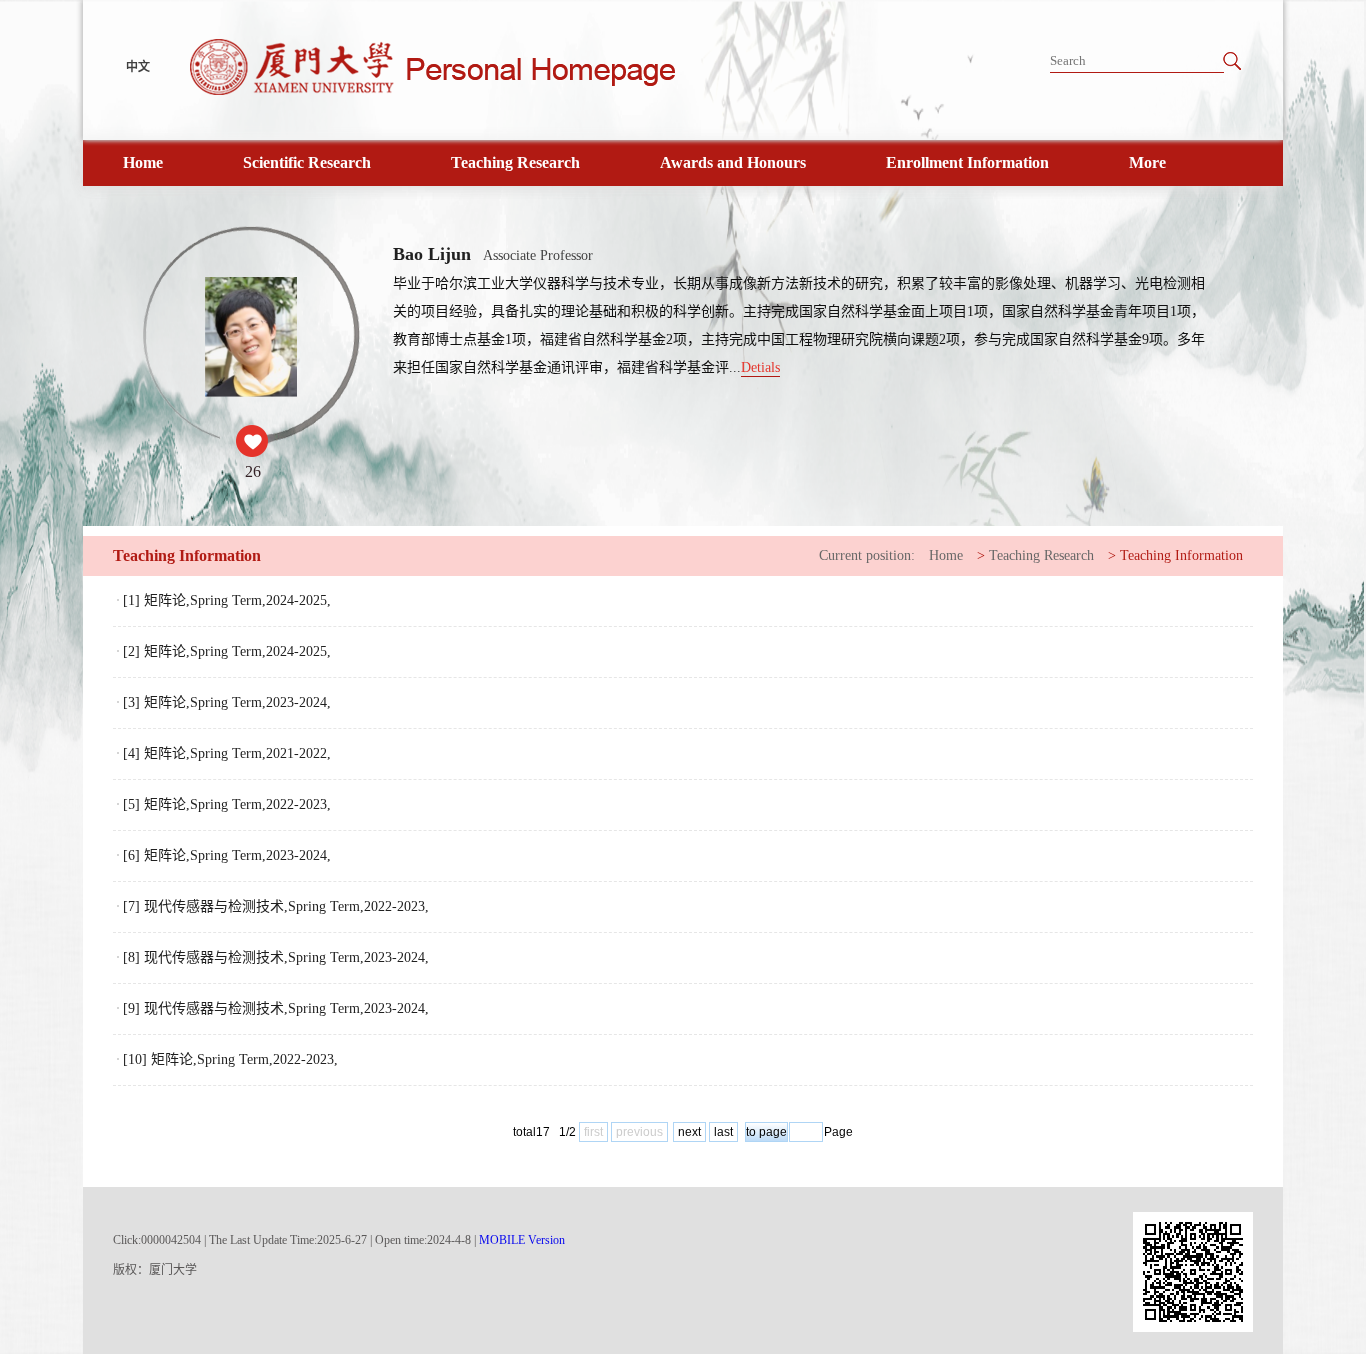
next (689, 1132)
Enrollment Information (967, 162)
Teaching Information (1181, 555)
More (1147, 162)
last (723, 1132)
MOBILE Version (522, 1240)
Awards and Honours (733, 162)
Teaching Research (515, 162)
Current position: (867, 555)
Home (143, 162)
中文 (138, 67)
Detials (760, 367)
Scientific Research (307, 162)
